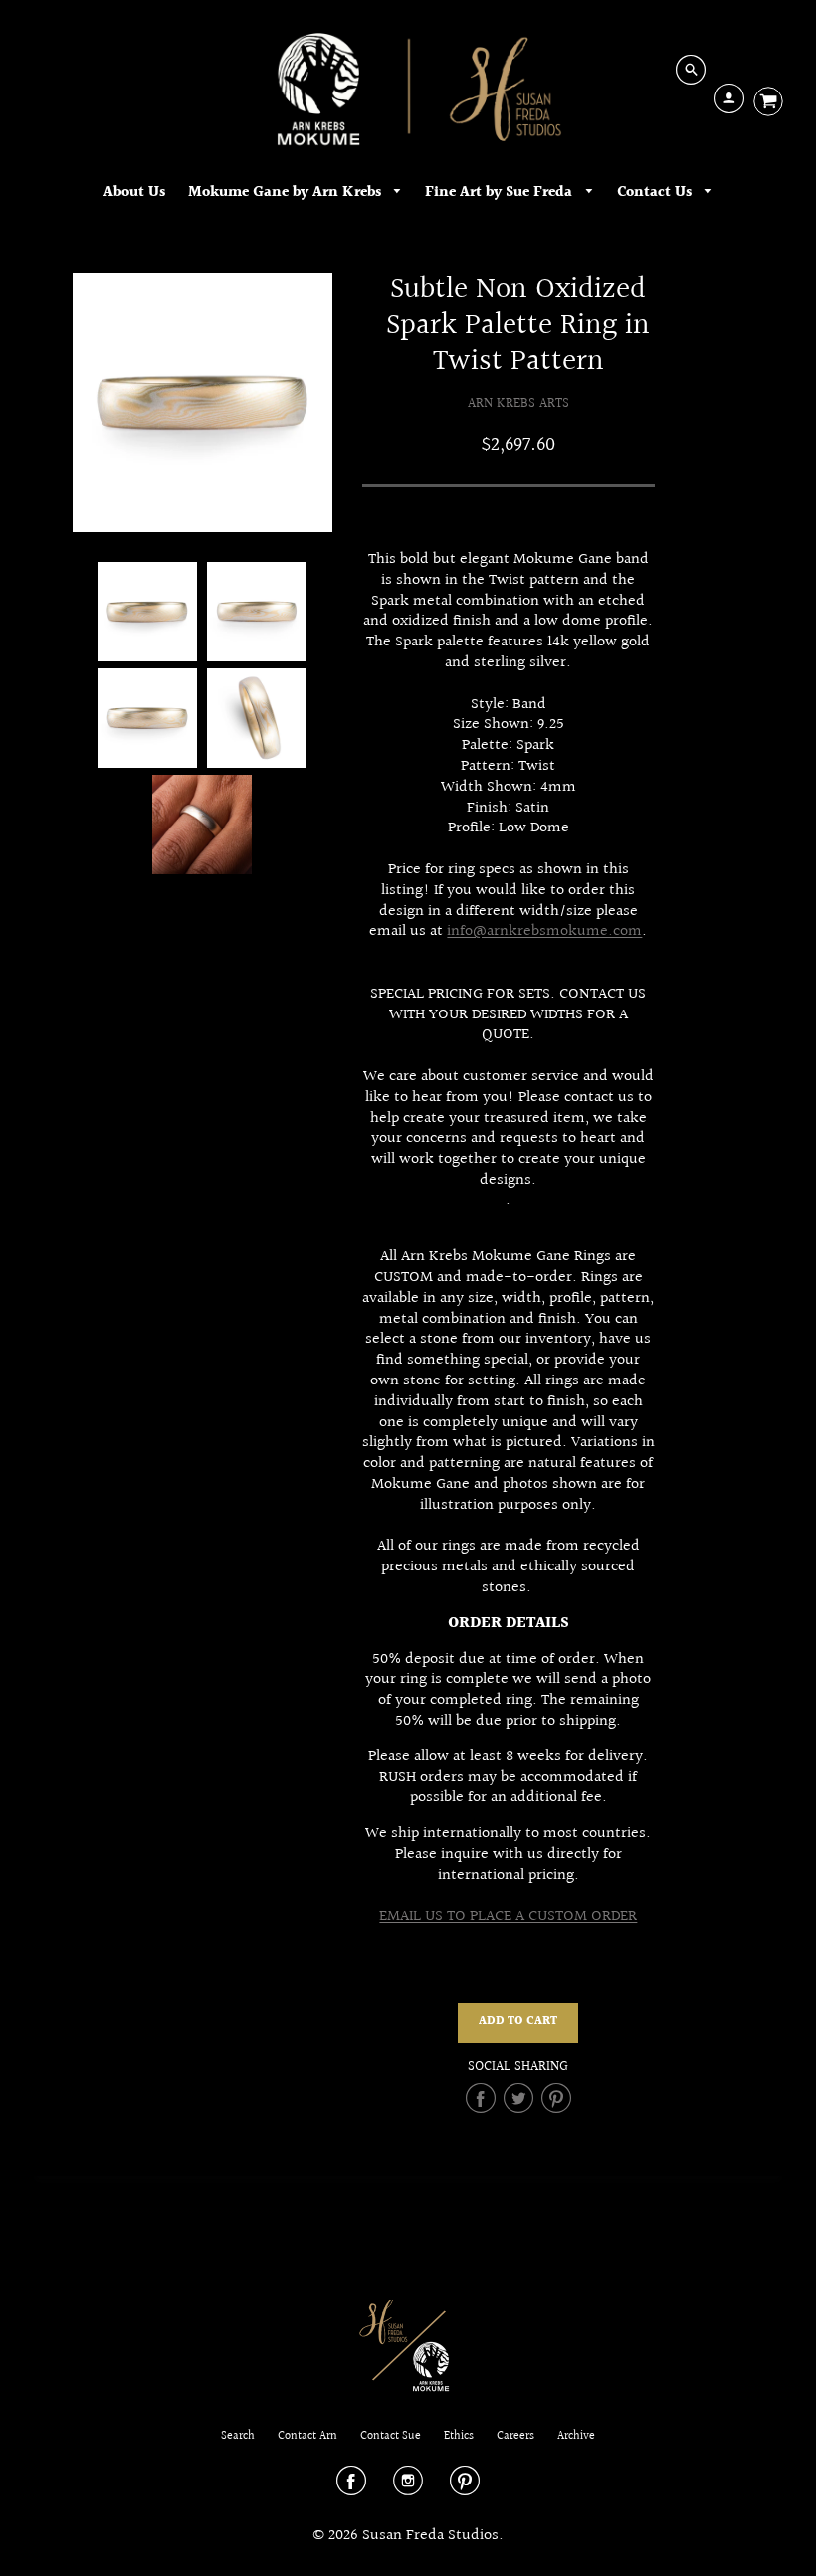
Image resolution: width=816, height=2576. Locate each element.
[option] (203, 402)
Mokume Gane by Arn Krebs (287, 192)
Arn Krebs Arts (518, 403)
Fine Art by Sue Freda (501, 192)
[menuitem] (134, 192)
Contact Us (656, 192)
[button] (518, 2023)
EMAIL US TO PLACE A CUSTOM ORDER (508, 1916)
